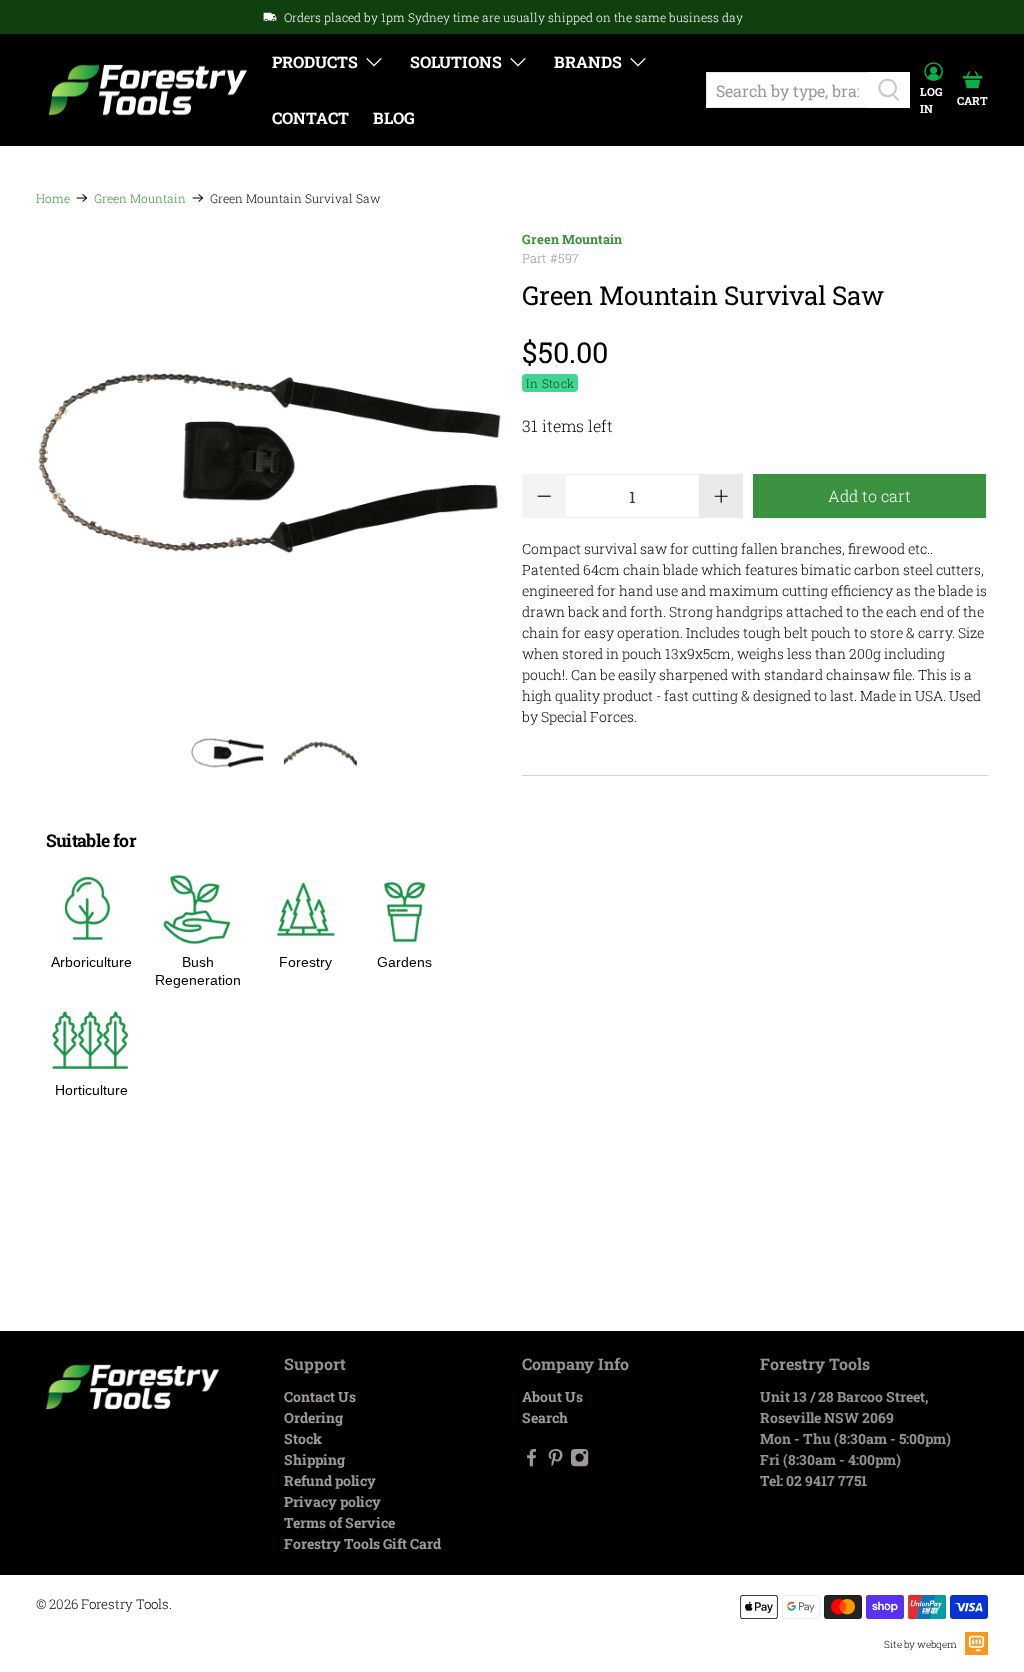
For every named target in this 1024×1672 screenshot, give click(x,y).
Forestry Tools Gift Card (362, 1543)
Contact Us (320, 1396)
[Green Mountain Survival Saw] (269, 463)
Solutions (456, 61)
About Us (552, 1396)
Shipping (314, 1459)
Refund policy (330, 1480)
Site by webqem (920, 1644)
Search (545, 1417)
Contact (310, 117)
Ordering (313, 1417)
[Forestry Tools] (148, 90)
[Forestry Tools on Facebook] (531, 1461)
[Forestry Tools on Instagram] (579, 1461)
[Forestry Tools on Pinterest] (555, 1461)
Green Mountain (140, 198)
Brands (588, 61)
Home (53, 198)
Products (315, 61)
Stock (303, 1438)
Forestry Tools (125, 1604)
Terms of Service (339, 1522)
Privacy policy (332, 1501)
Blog (394, 117)
